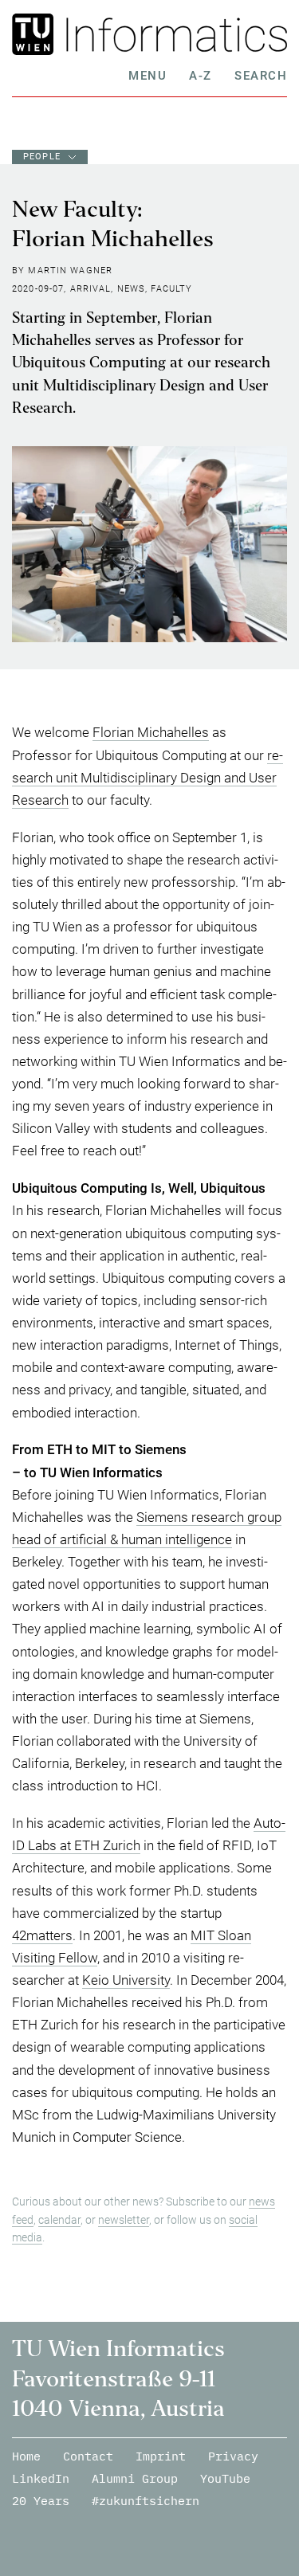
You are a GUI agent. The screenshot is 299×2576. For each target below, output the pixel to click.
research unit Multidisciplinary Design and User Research (148, 778)
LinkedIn (41, 2478)
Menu (148, 76)
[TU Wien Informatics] (173, 34)
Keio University (126, 1980)
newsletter (124, 2220)
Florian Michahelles (151, 732)
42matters (42, 1935)
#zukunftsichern (146, 2501)
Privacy (233, 2456)
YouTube (225, 2478)
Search (261, 76)
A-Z (201, 76)
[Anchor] (272, 1188)
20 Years (41, 2501)
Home (26, 2456)
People (42, 157)
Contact (88, 2456)
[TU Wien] (35, 34)
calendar (59, 2220)
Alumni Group (135, 2478)
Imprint (161, 2456)
